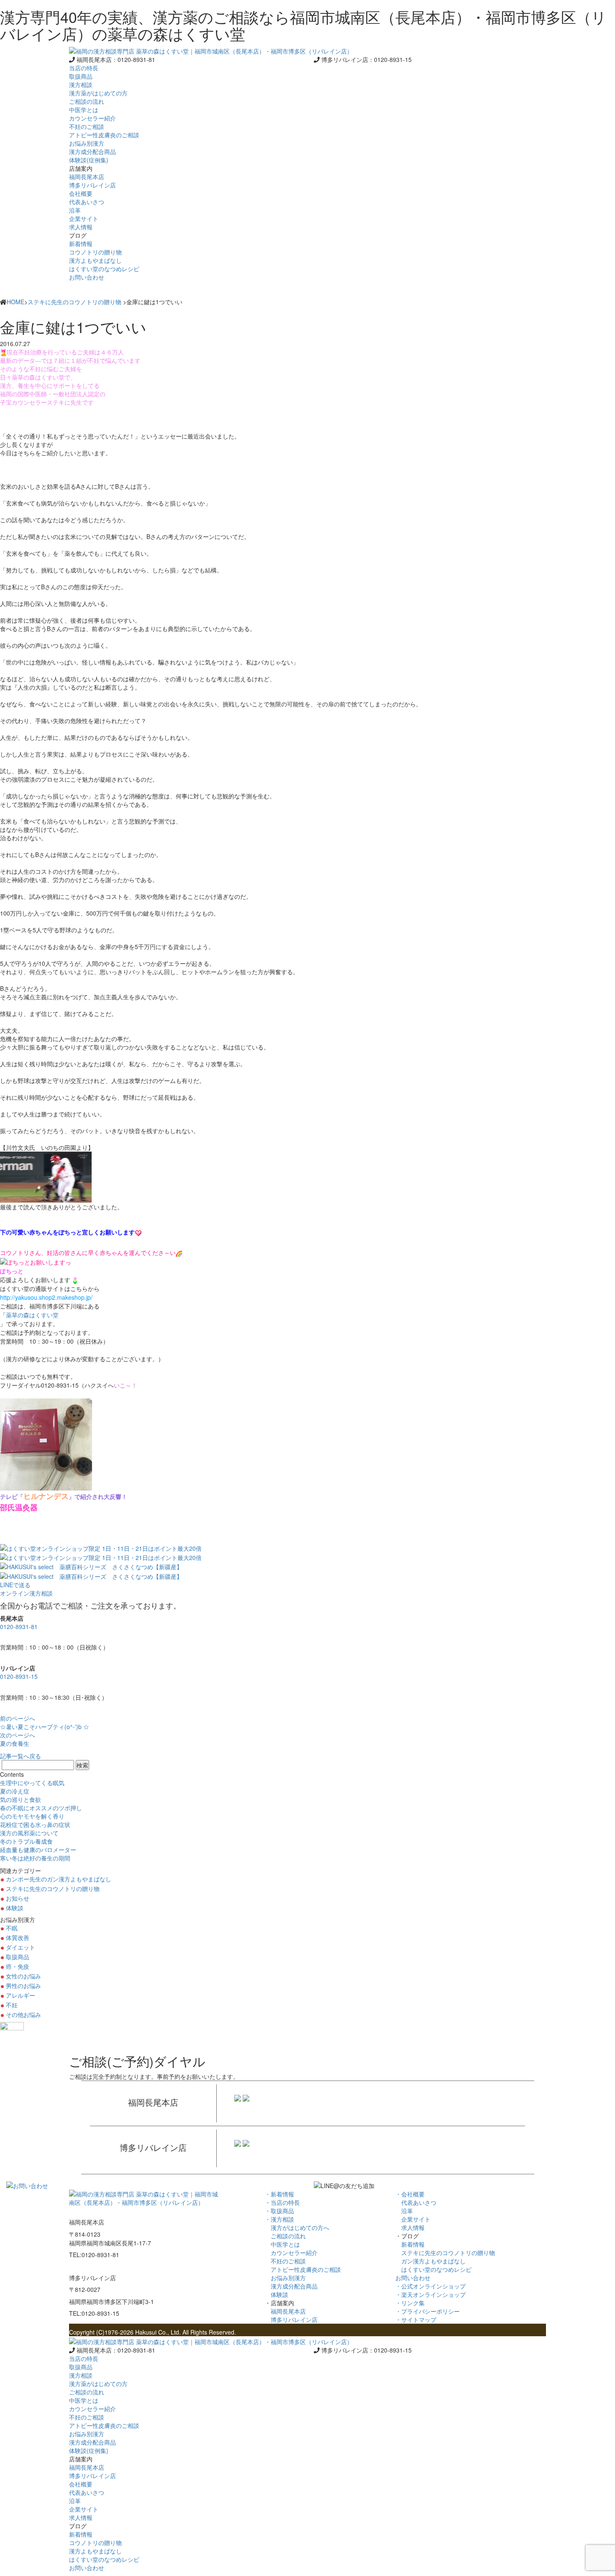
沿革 (404, 2211)
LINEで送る (15, 1585)
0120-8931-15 (19, 1676)
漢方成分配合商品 (291, 2286)
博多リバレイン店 (291, 2319)
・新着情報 (279, 2194)
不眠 (12, 1928)
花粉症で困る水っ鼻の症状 (35, 1824)
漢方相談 (81, 85)
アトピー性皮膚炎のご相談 (303, 2269)
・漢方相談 (279, 2219)
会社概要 (81, 193)
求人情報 (410, 2227)
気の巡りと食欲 (20, 1799)
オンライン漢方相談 (26, 1593)
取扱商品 (81, 76)
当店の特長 (84, 68)
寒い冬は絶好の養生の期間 (35, 1858)
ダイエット (20, 1947)
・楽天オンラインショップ (430, 2294)
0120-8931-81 (19, 1627)
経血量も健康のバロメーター (38, 1850)
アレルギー (20, 1995)
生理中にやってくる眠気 (32, 1783)
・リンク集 (410, 2303)
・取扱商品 (279, 2211)
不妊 (12, 2005)
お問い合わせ (87, 277)
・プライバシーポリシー (428, 2311)
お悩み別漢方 (285, 2278)
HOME (15, 302)
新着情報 (410, 2244)
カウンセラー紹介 (291, 2253)
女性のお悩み (23, 1976)
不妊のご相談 (285, 2261)
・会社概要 (410, 2194)
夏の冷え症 (15, 1791)
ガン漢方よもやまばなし (430, 2261)
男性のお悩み (23, 1986)
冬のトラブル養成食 (26, 1841)
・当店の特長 (282, 2202)
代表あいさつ (416, 2202)
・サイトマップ (416, 2319)
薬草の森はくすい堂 (32, 1315)
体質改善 (18, 1937)
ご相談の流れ (285, 2236)
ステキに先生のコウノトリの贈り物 (74, 302)
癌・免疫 (18, 1966)
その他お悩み (23, 2014)
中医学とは (282, 2244)
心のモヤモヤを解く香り (32, 1816)
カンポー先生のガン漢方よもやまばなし (59, 1879)
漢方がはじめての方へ (297, 2227)
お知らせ (18, 1898)
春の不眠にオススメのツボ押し (41, 1808)
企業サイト (413, 2219)
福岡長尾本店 (285, 2311)
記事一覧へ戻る (20, 1756)
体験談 (15, 1908)
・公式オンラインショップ (430, 2286)
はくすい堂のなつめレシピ (433, 2269)
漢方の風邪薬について (29, 1833)
